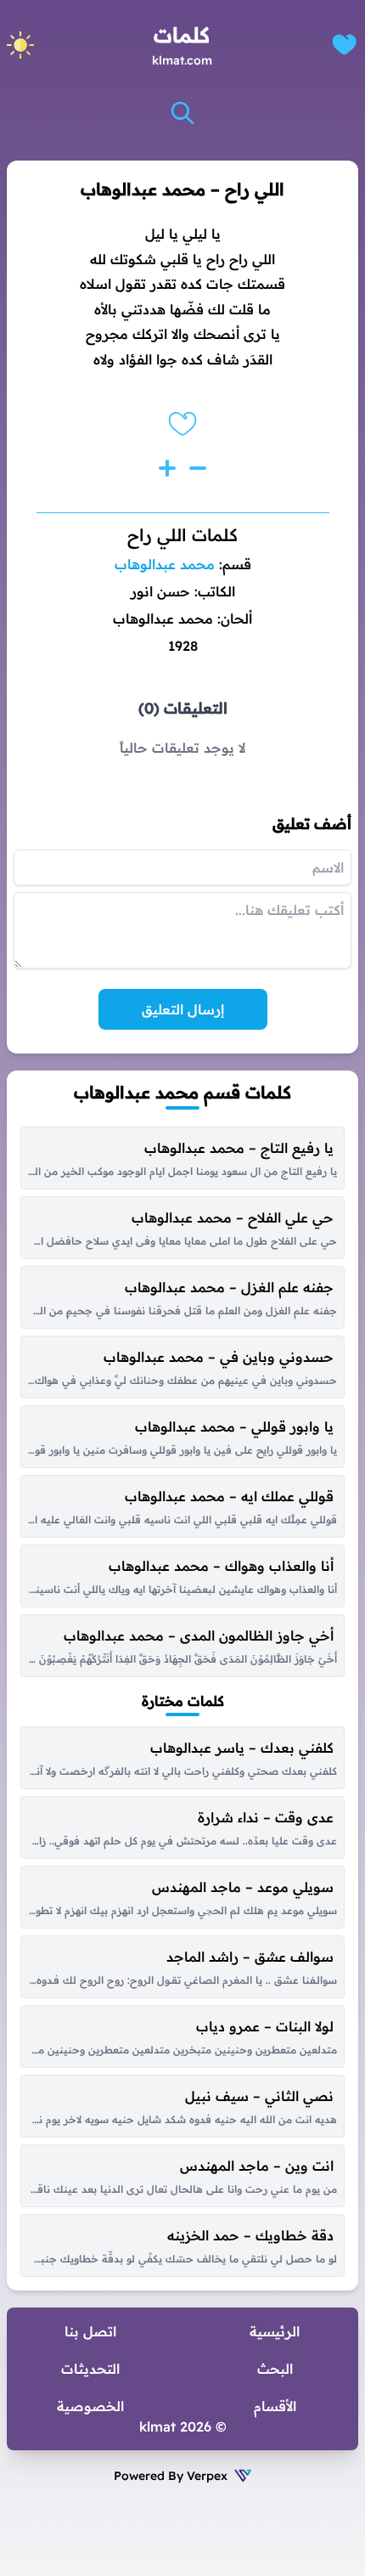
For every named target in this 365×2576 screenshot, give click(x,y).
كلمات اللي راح (182, 535)
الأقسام (275, 2406)
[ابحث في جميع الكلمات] (182, 113)
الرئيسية (275, 2331)
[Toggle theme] (20, 45)
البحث (275, 2369)
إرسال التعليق (183, 1009)
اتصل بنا (90, 2331)
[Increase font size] (167, 468)
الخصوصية (90, 2406)
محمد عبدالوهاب (165, 564)
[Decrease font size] (198, 468)
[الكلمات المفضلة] (344, 45)
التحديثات (90, 2369)
